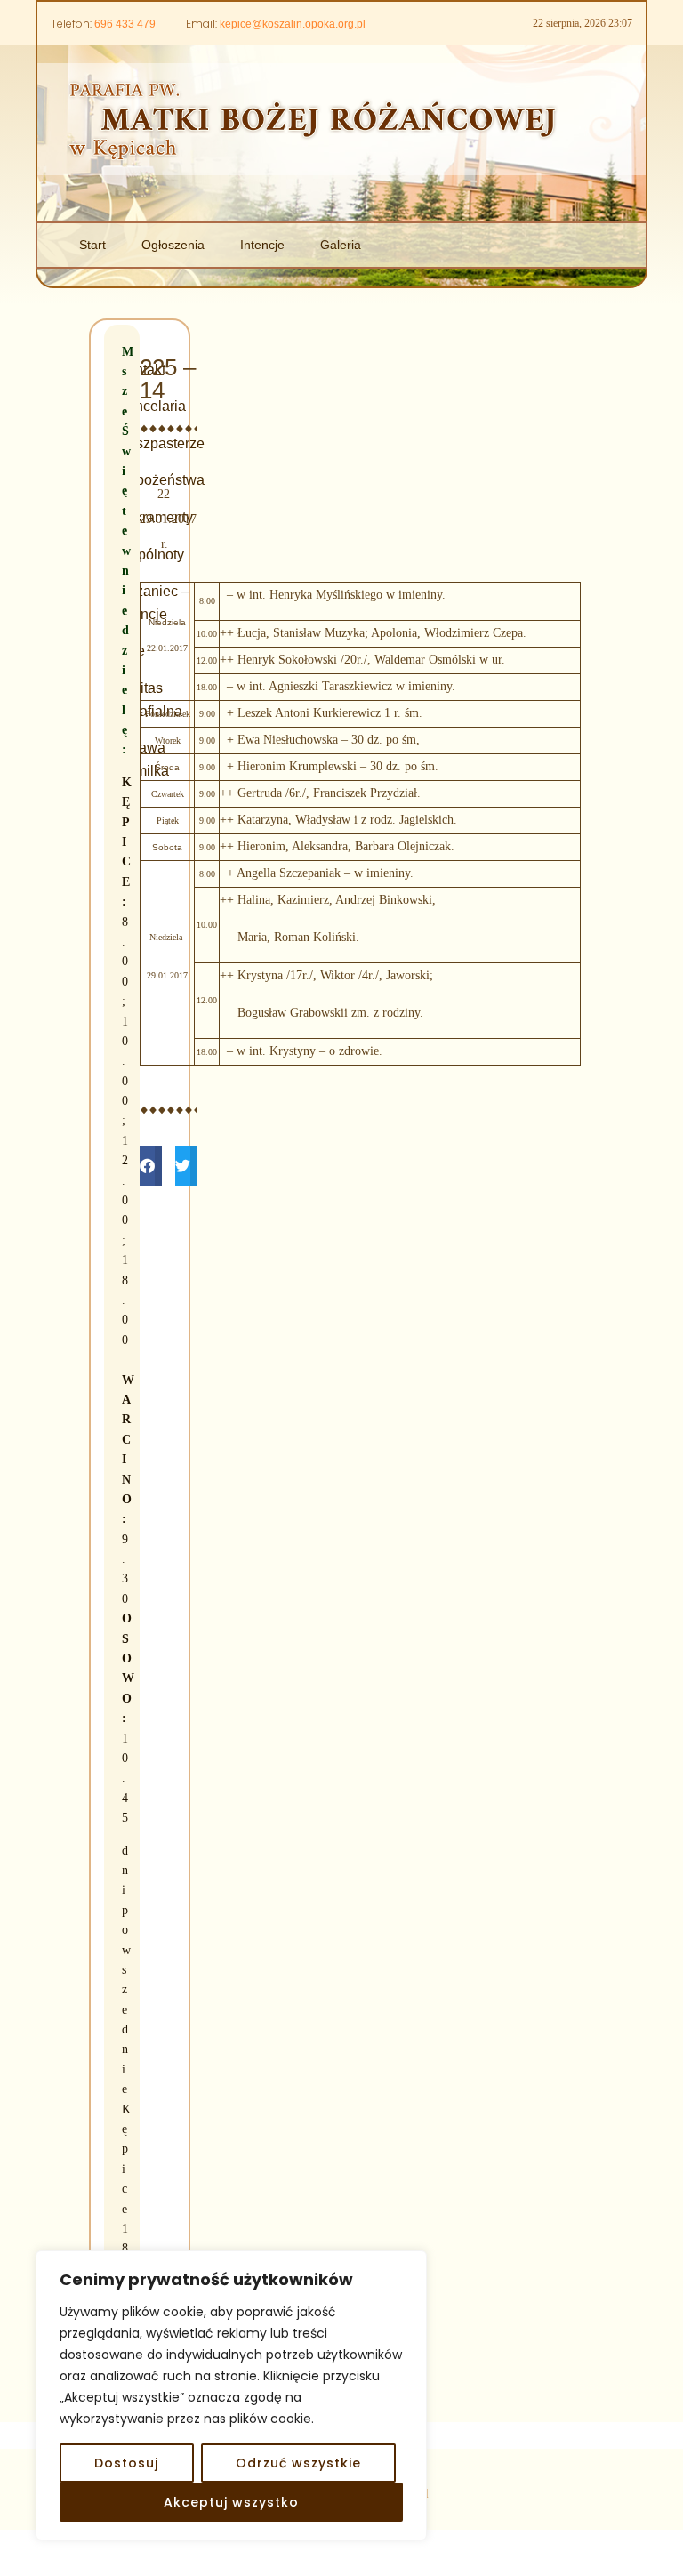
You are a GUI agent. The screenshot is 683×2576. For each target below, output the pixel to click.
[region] (231, 2395)
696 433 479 (125, 24)
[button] (151, 1166)
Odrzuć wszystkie (298, 2463)
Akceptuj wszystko (231, 2502)
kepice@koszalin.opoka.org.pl (293, 24)
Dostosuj (126, 2463)
